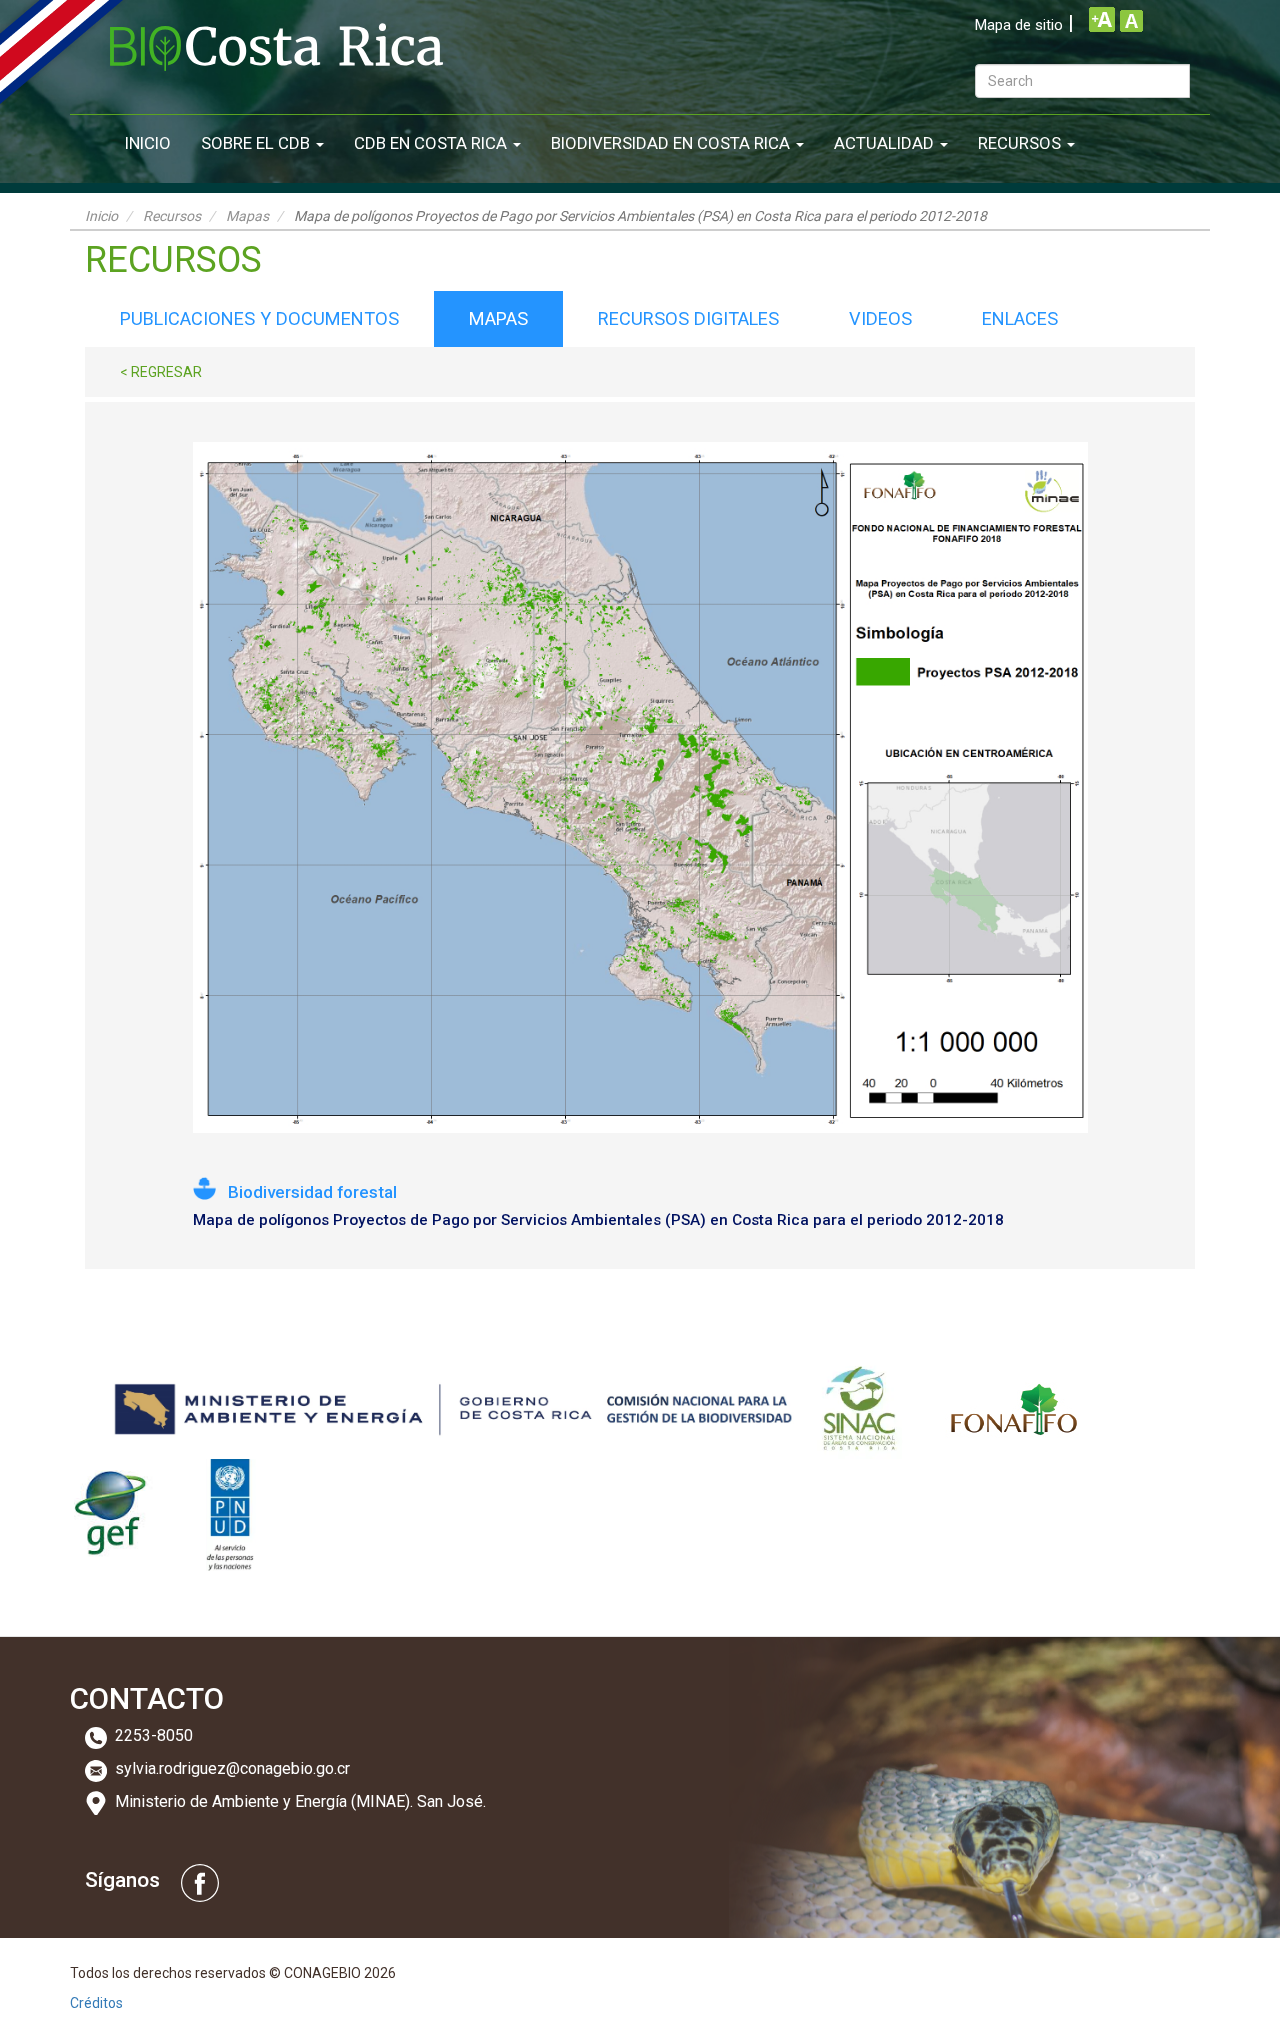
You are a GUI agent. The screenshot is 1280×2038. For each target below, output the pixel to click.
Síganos (122, 1880)
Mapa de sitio (1019, 25)
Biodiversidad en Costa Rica (672, 143)
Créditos (96, 2003)
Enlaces (1020, 318)
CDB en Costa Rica (432, 143)
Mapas (247, 216)
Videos (880, 318)
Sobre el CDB (257, 143)
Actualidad (886, 143)
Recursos (1021, 143)
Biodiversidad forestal (312, 1192)
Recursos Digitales (688, 318)
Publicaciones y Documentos (259, 318)
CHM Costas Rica (276, 47)
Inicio (148, 143)
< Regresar (161, 372)
